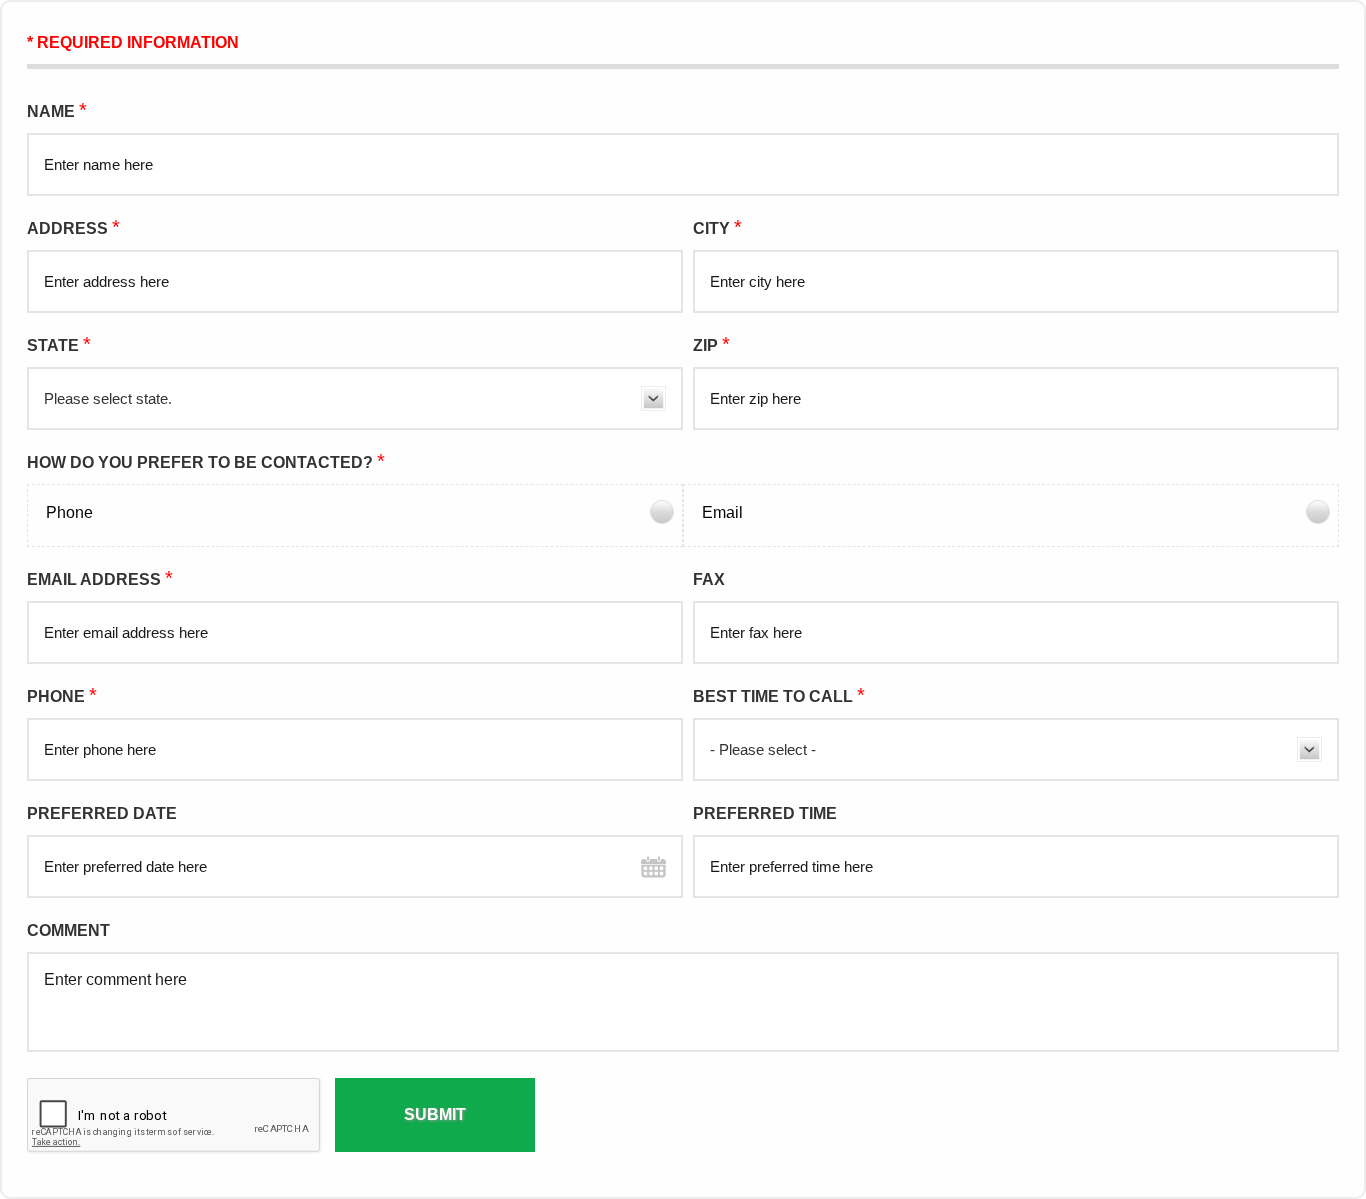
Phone (69, 512)
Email (722, 512)
